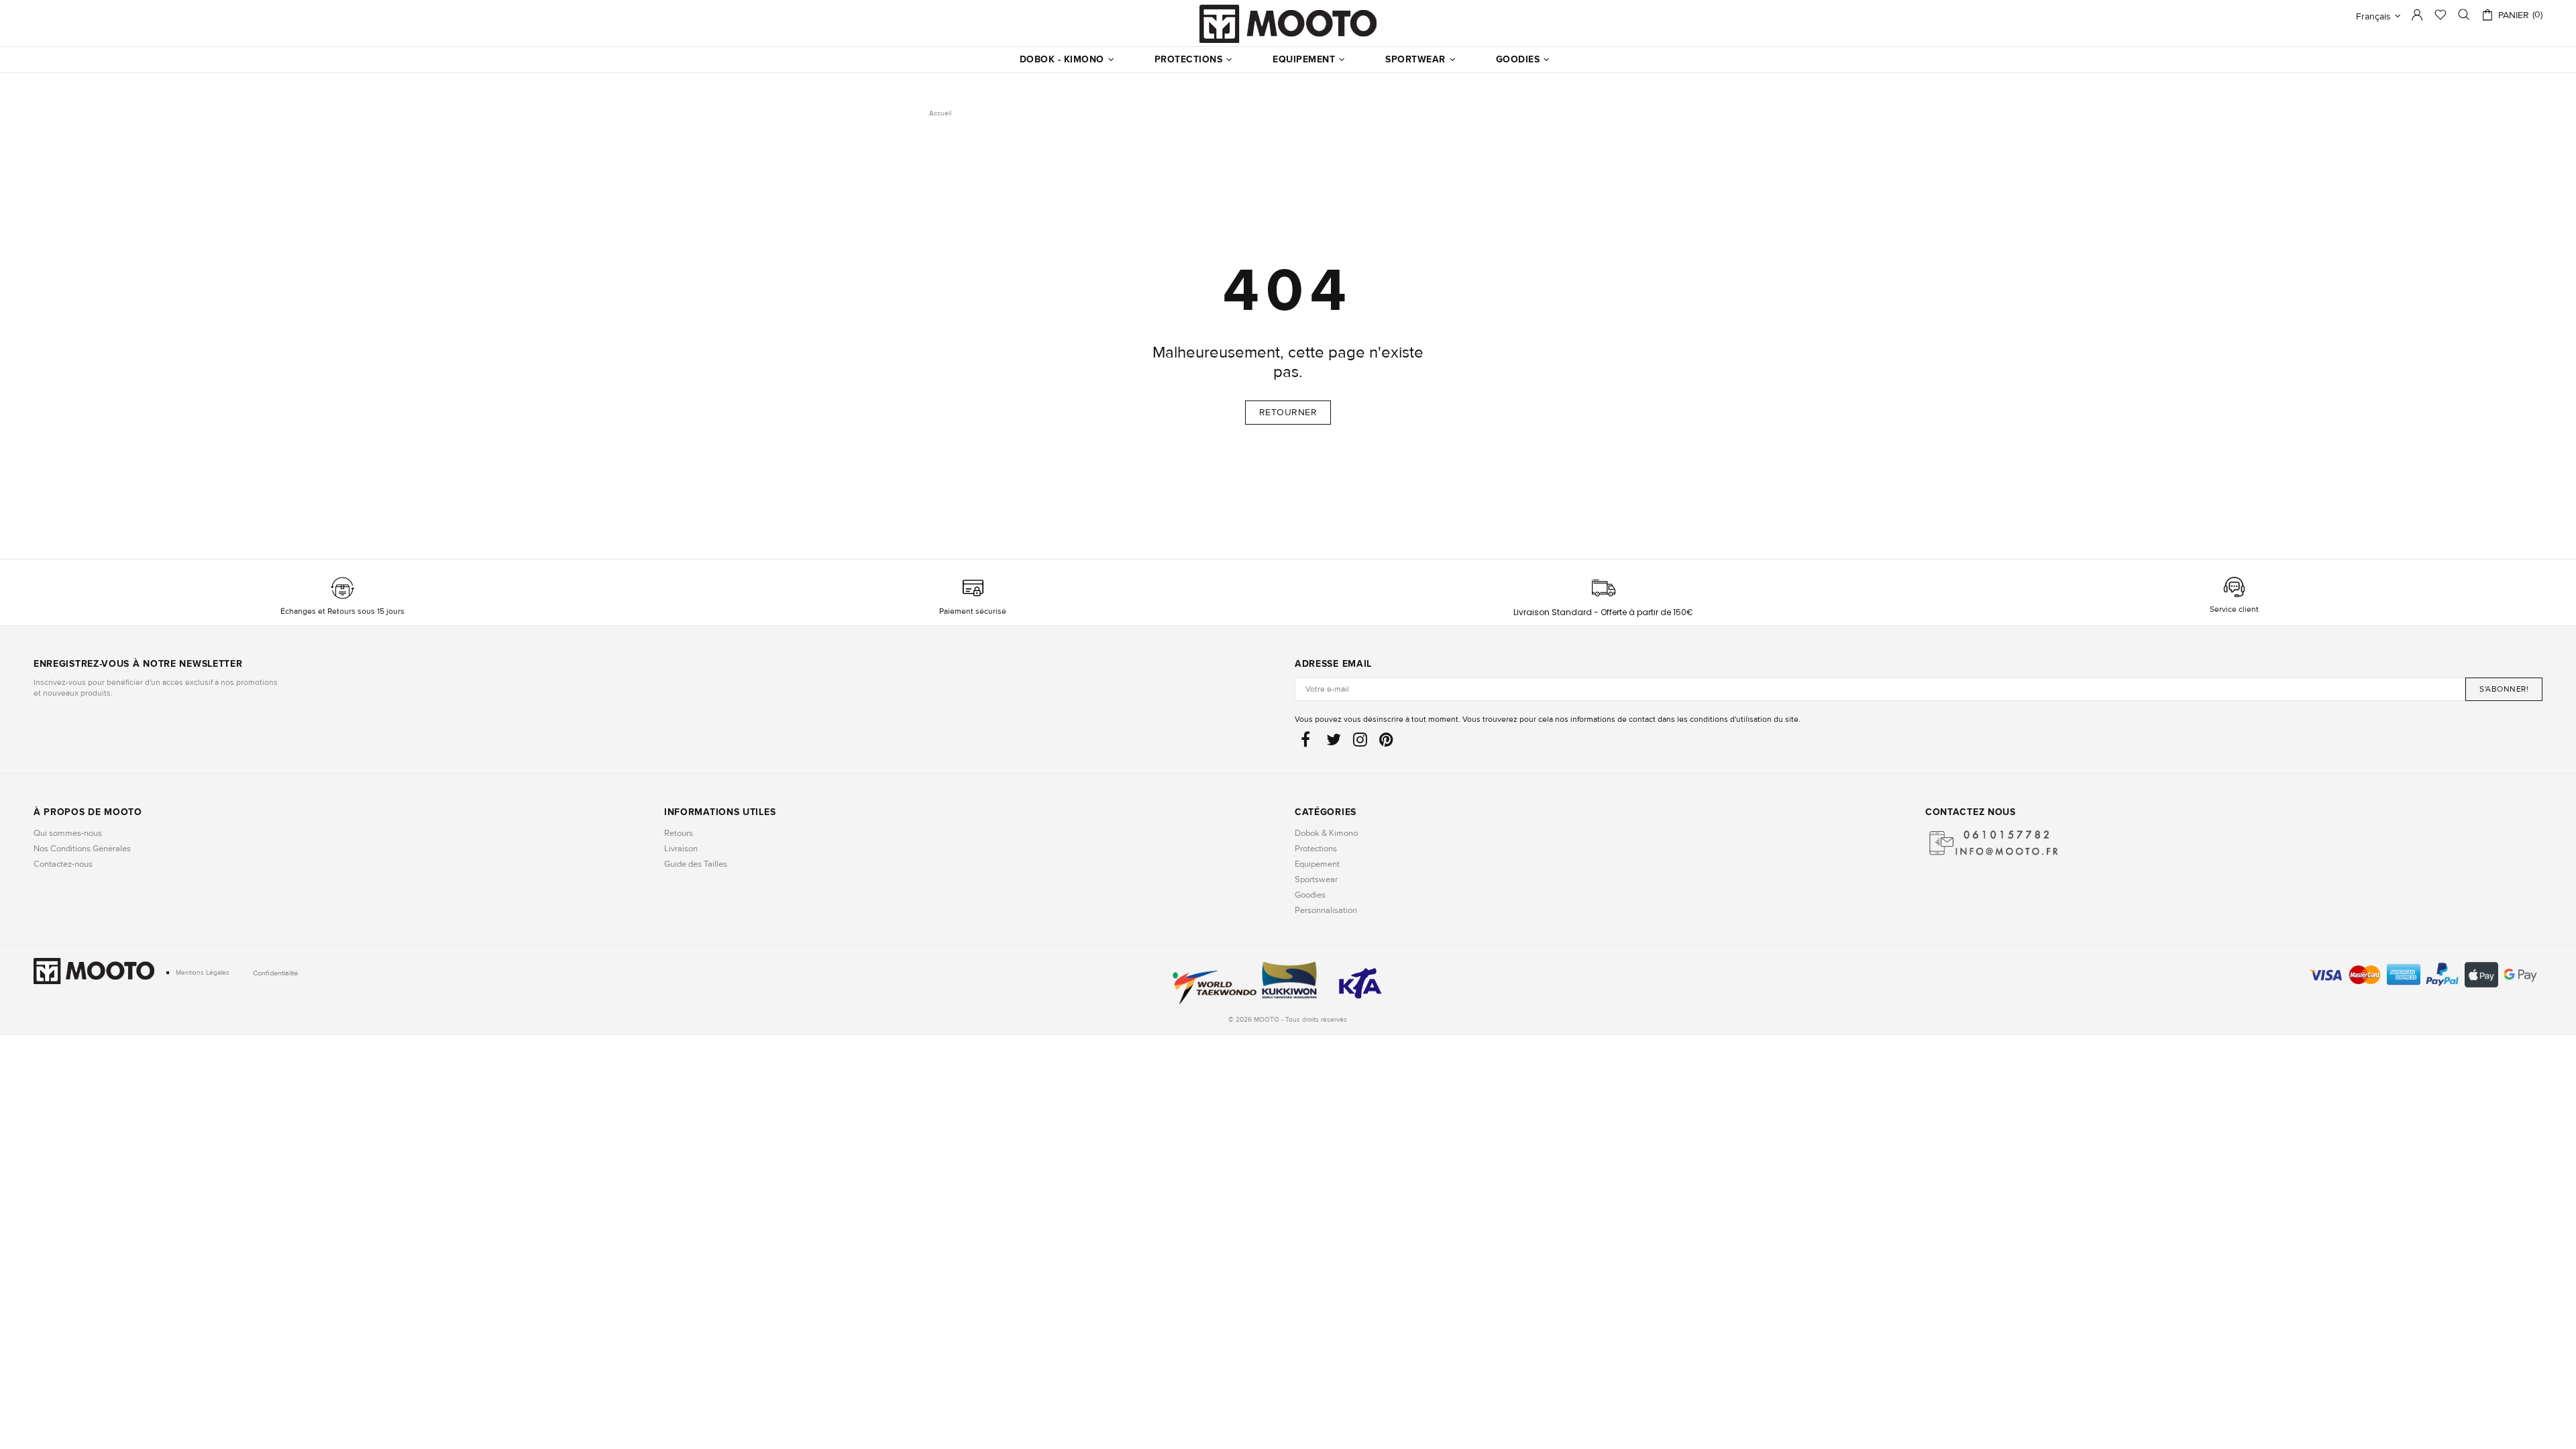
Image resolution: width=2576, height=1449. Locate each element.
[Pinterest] (1386, 743)
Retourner (1288, 412)
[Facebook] (1307, 743)
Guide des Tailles (696, 864)
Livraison (681, 849)
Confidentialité (275, 973)
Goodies (1310, 895)
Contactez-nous (63, 864)
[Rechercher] (2464, 15)
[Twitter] (1334, 743)
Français (2373, 16)
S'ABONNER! (2504, 689)
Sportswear (1316, 879)
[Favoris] (2440, 16)
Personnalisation (1326, 910)
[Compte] (2417, 18)
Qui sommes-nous (68, 833)
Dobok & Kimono (1326, 833)
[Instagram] (1360, 743)
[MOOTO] (1288, 24)
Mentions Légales (203, 973)
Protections (1316, 849)
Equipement (1317, 864)
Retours (679, 833)
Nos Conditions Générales (82, 849)
